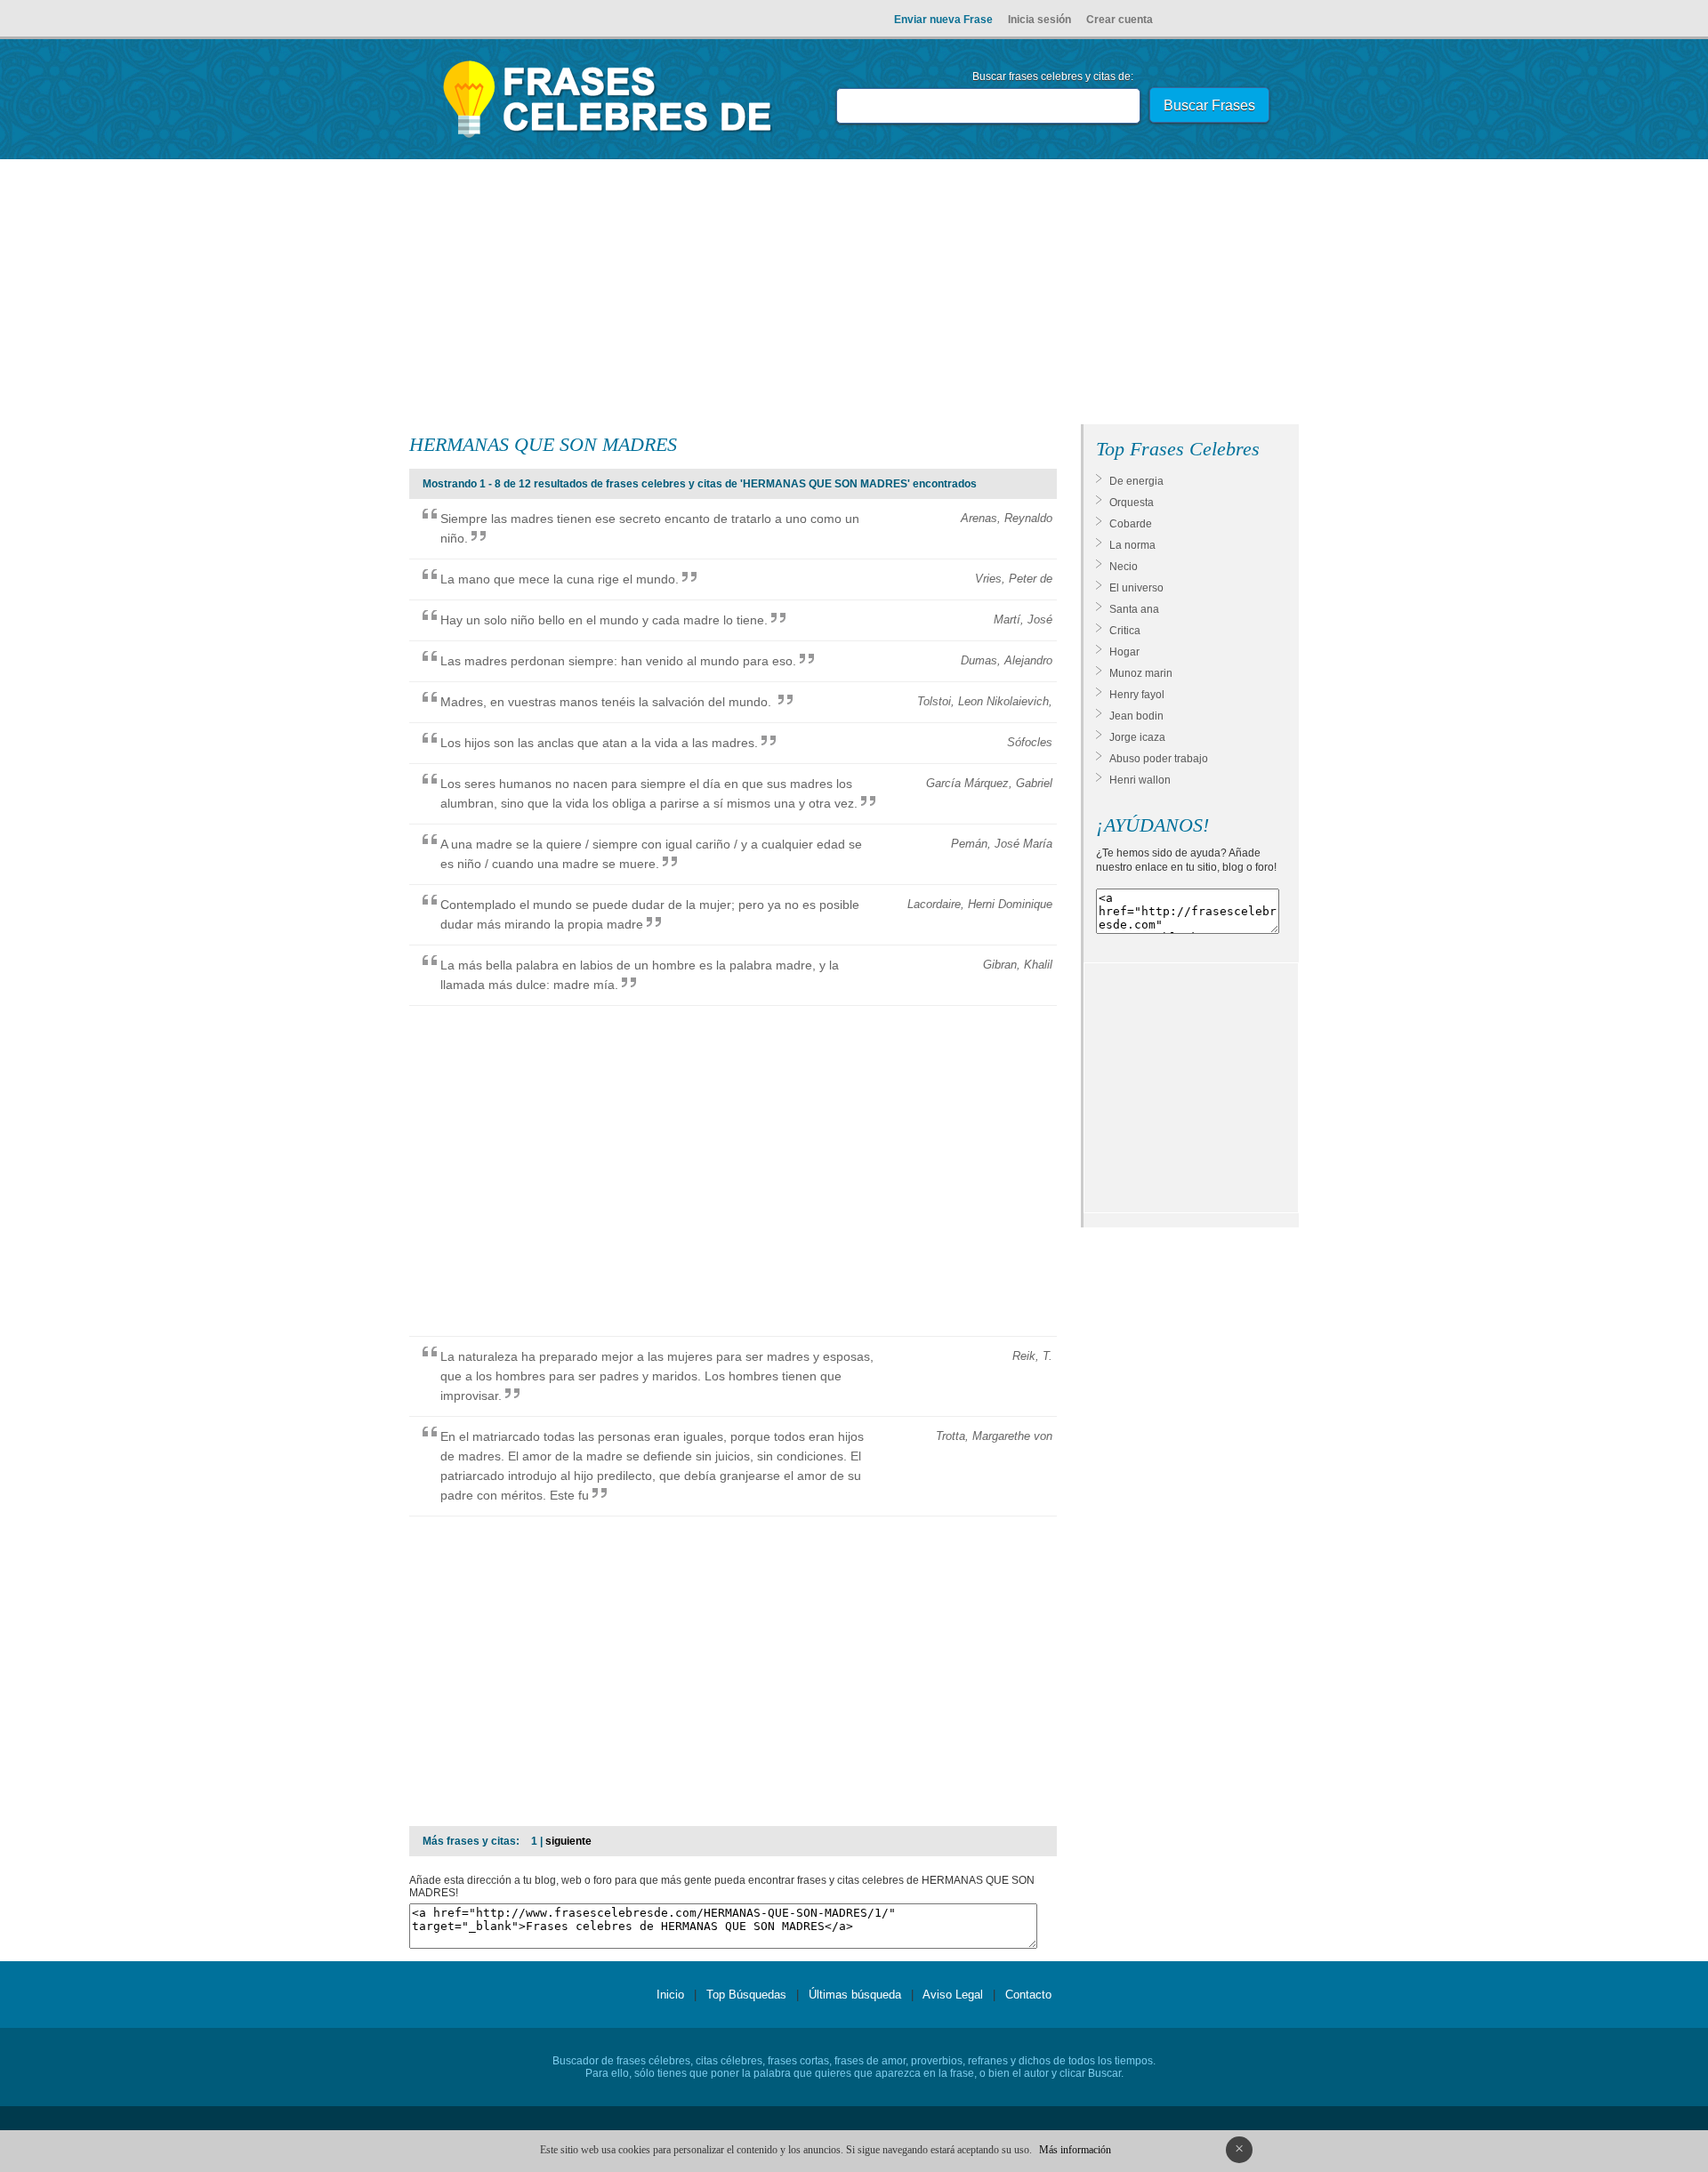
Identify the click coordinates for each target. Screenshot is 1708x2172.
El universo (1136, 588)
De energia (1136, 481)
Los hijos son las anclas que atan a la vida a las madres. (599, 743)
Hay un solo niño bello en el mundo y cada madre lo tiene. (604, 620)
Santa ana (1134, 609)
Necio (1124, 567)
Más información (1075, 2150)
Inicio (670, 1995)
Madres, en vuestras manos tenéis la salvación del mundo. (608, 702)
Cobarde (1131, 524)
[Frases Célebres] (608, 138)
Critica (1125, 631)
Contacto (1028, 1995)
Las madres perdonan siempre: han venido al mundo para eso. (618, 661)
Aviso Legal (953, 1995)
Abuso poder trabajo (1159, 759)
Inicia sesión (1039, 20)
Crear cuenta (1120, 20)
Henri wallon (1140, 780)
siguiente (568, 1841)
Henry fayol (1137, 695)
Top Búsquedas (746, 1995)
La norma (1132, 545)
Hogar (1124, 652)
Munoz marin (1141, 673)
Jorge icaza (1137, 737)
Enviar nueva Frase (943, 20)
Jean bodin (1136, 716)
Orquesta (1132, 503)
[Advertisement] (854, 295)
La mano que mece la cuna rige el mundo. (560, 579)
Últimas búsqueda (855, 1995)
